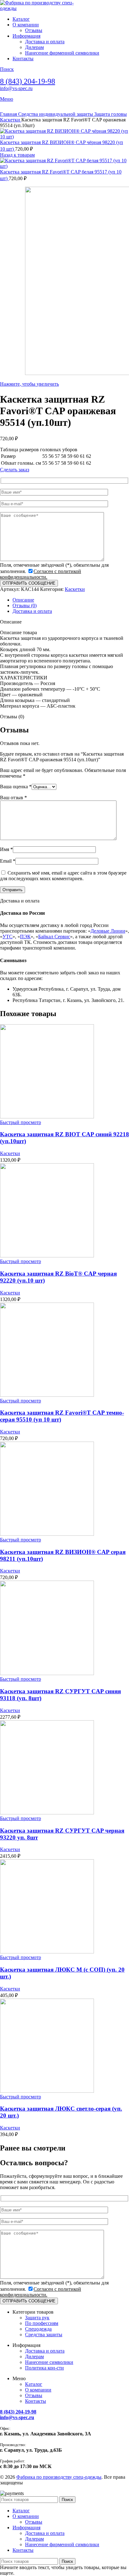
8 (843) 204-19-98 (28, 81)
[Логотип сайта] (39, 8)
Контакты (36, 2401)
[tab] (23, 600)
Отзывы (34, 30)
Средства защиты (44, 2335)
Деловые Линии (108, 931)
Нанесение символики (49, 2362)
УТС (8, 937)
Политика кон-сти (44, 2368)
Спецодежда (38, 2329)
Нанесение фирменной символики (62, 53)
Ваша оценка (16, 787)
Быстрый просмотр (21, 1122)
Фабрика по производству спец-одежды (59, 2477)
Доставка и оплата (45, 42)
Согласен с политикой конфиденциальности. (41, 574)
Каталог (34, 2384)
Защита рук (37, 2318)
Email (8, 861)
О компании (38, 2390)
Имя (6, 849)
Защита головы (111, 114)
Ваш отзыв (13, 798)
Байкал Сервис (54, 937)
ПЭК (25, 937)
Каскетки (11, 120)
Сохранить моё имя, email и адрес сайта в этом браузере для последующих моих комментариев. (63, 876)
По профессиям (42, 2323)
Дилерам (34, 47)
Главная (9, 114)
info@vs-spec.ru (16, 88)
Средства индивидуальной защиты (56, 114)
